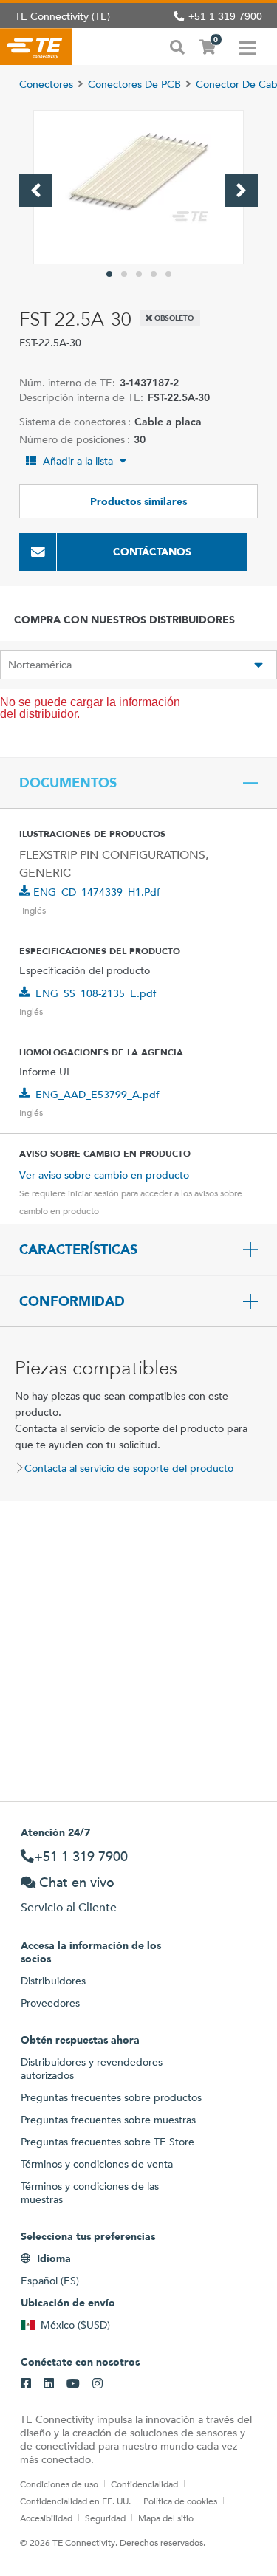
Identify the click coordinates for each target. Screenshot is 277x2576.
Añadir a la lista (78, 461)
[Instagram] (98, 2384)
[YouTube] (73, 2384)
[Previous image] (35, 191)
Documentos (68, 783)
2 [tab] (124, 274)
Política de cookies (180, 2501)
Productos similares (138, 501)
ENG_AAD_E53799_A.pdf (98, 1095)
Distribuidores (53, 1981)
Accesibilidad (46, 2518)
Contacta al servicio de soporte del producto (129, 1468)
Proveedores (50, 2003)
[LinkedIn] (49, 2384)
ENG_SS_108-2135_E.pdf (96, 993)
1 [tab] (109, 274)
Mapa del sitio (166, 2518)
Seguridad (105, 2518)
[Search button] (177, 46)
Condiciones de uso (59, 2484)
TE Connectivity (36, 47)
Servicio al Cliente (69, 1907)
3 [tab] (139, 274)
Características (78, 1250)
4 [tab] (154, 274)
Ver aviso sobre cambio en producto (104, 1175)
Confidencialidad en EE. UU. (75, 2501)
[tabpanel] (138, 187)
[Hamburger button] (248, 47)
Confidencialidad (144, 2484)
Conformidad (72, 1301)
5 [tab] (168, 274)
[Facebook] (26, 2384)
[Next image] (242, 191)
